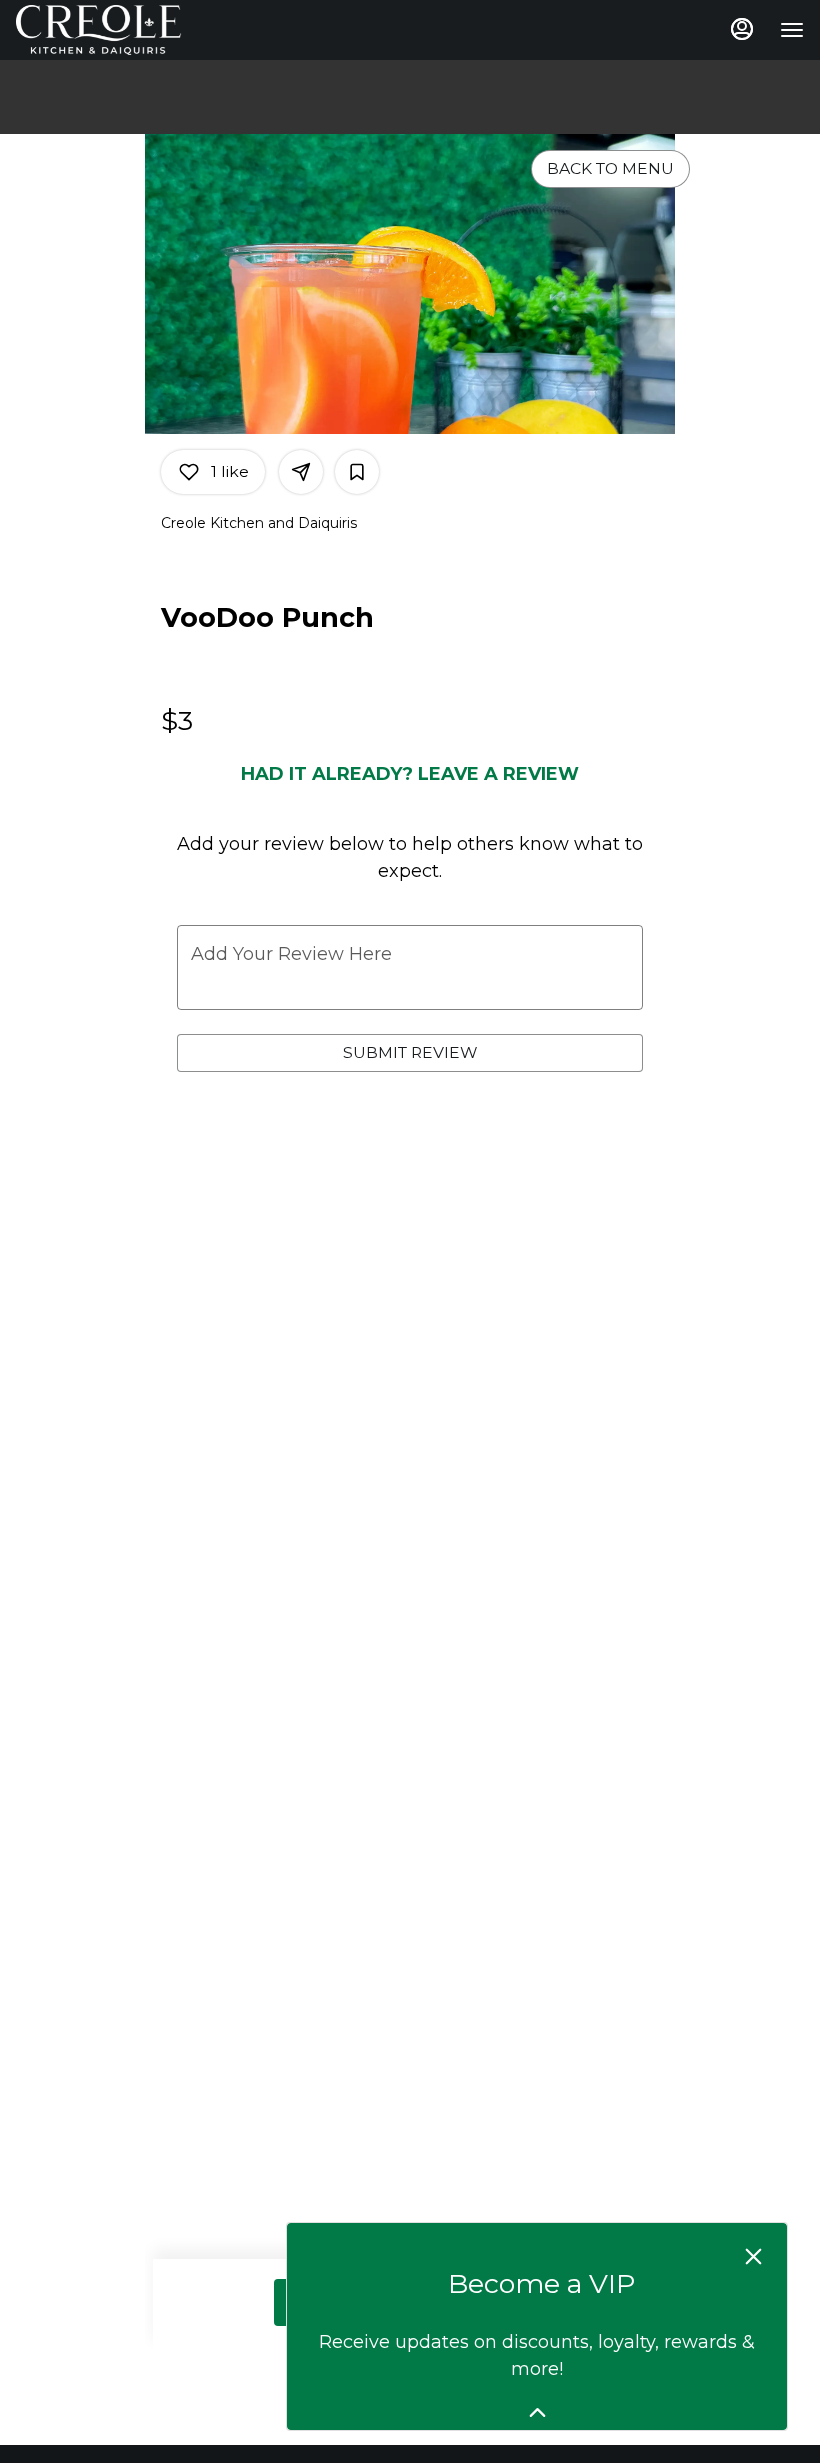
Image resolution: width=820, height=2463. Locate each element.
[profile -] (742, 29)
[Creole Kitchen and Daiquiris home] (106, 30)
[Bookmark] (357, 472)
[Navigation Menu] (792, 30)
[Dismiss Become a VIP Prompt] (753, 2256)
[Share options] (301, 472)
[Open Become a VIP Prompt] (537, 2412)
